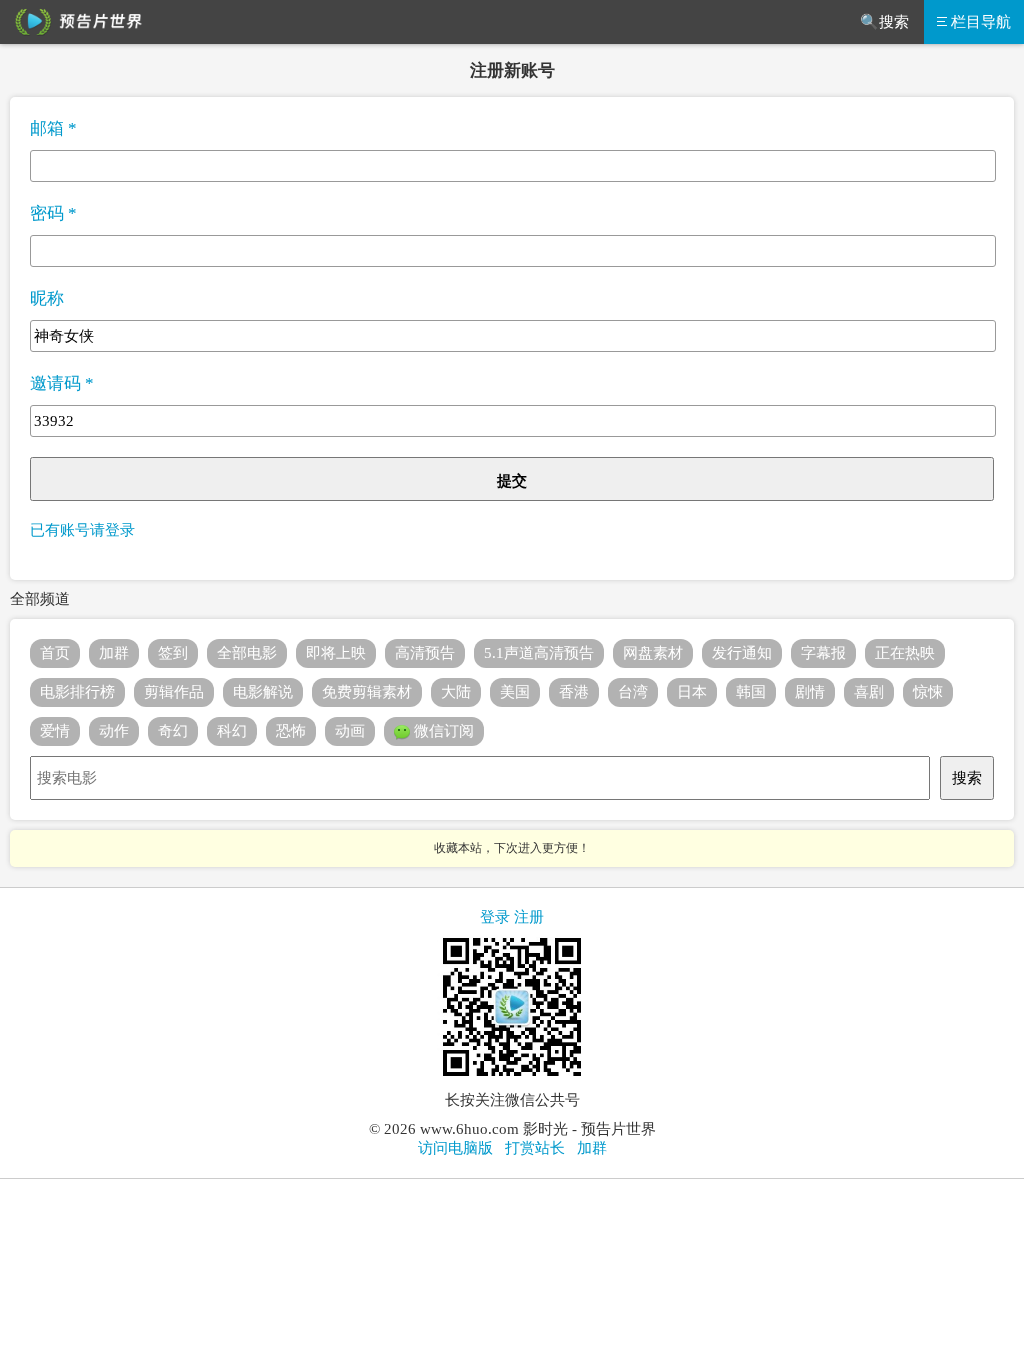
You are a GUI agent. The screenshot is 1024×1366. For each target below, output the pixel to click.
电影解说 (263, 692)
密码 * (53, 213)
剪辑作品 (174, 692)
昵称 (47, 298)
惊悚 (928, 692)
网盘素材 (653, 653)
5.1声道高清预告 (539, 653)
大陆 (456, 692)
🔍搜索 (884, 22)
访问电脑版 (455, 1148)
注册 (529, 917)
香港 (574, 692)
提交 (512, 481)
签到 (173, 653)
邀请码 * (62, 383)
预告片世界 (75, 22)
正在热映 (905, 653)
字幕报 (823, 653)
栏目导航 (981, 22)
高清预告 (425, 653)
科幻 (232, 731)
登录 (495, 917)
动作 (114, 731)
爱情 (55, 731)
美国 (515, 692)
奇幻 (173, 731)
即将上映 (336, 653)
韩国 (751, 692)
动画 (350, 731)
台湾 (633, 692)
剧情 (810, 692)
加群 (114, 653)
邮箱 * (53, 128)
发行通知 (742, 653)
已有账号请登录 (82, 530)
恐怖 (291, 731)
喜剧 (869, 692)
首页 (55, 653)
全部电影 (247, 653)
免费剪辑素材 (367, 692)
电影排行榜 (77, 692)
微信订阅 (442, 731)
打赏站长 (535, 1148)
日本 (692, 692)
